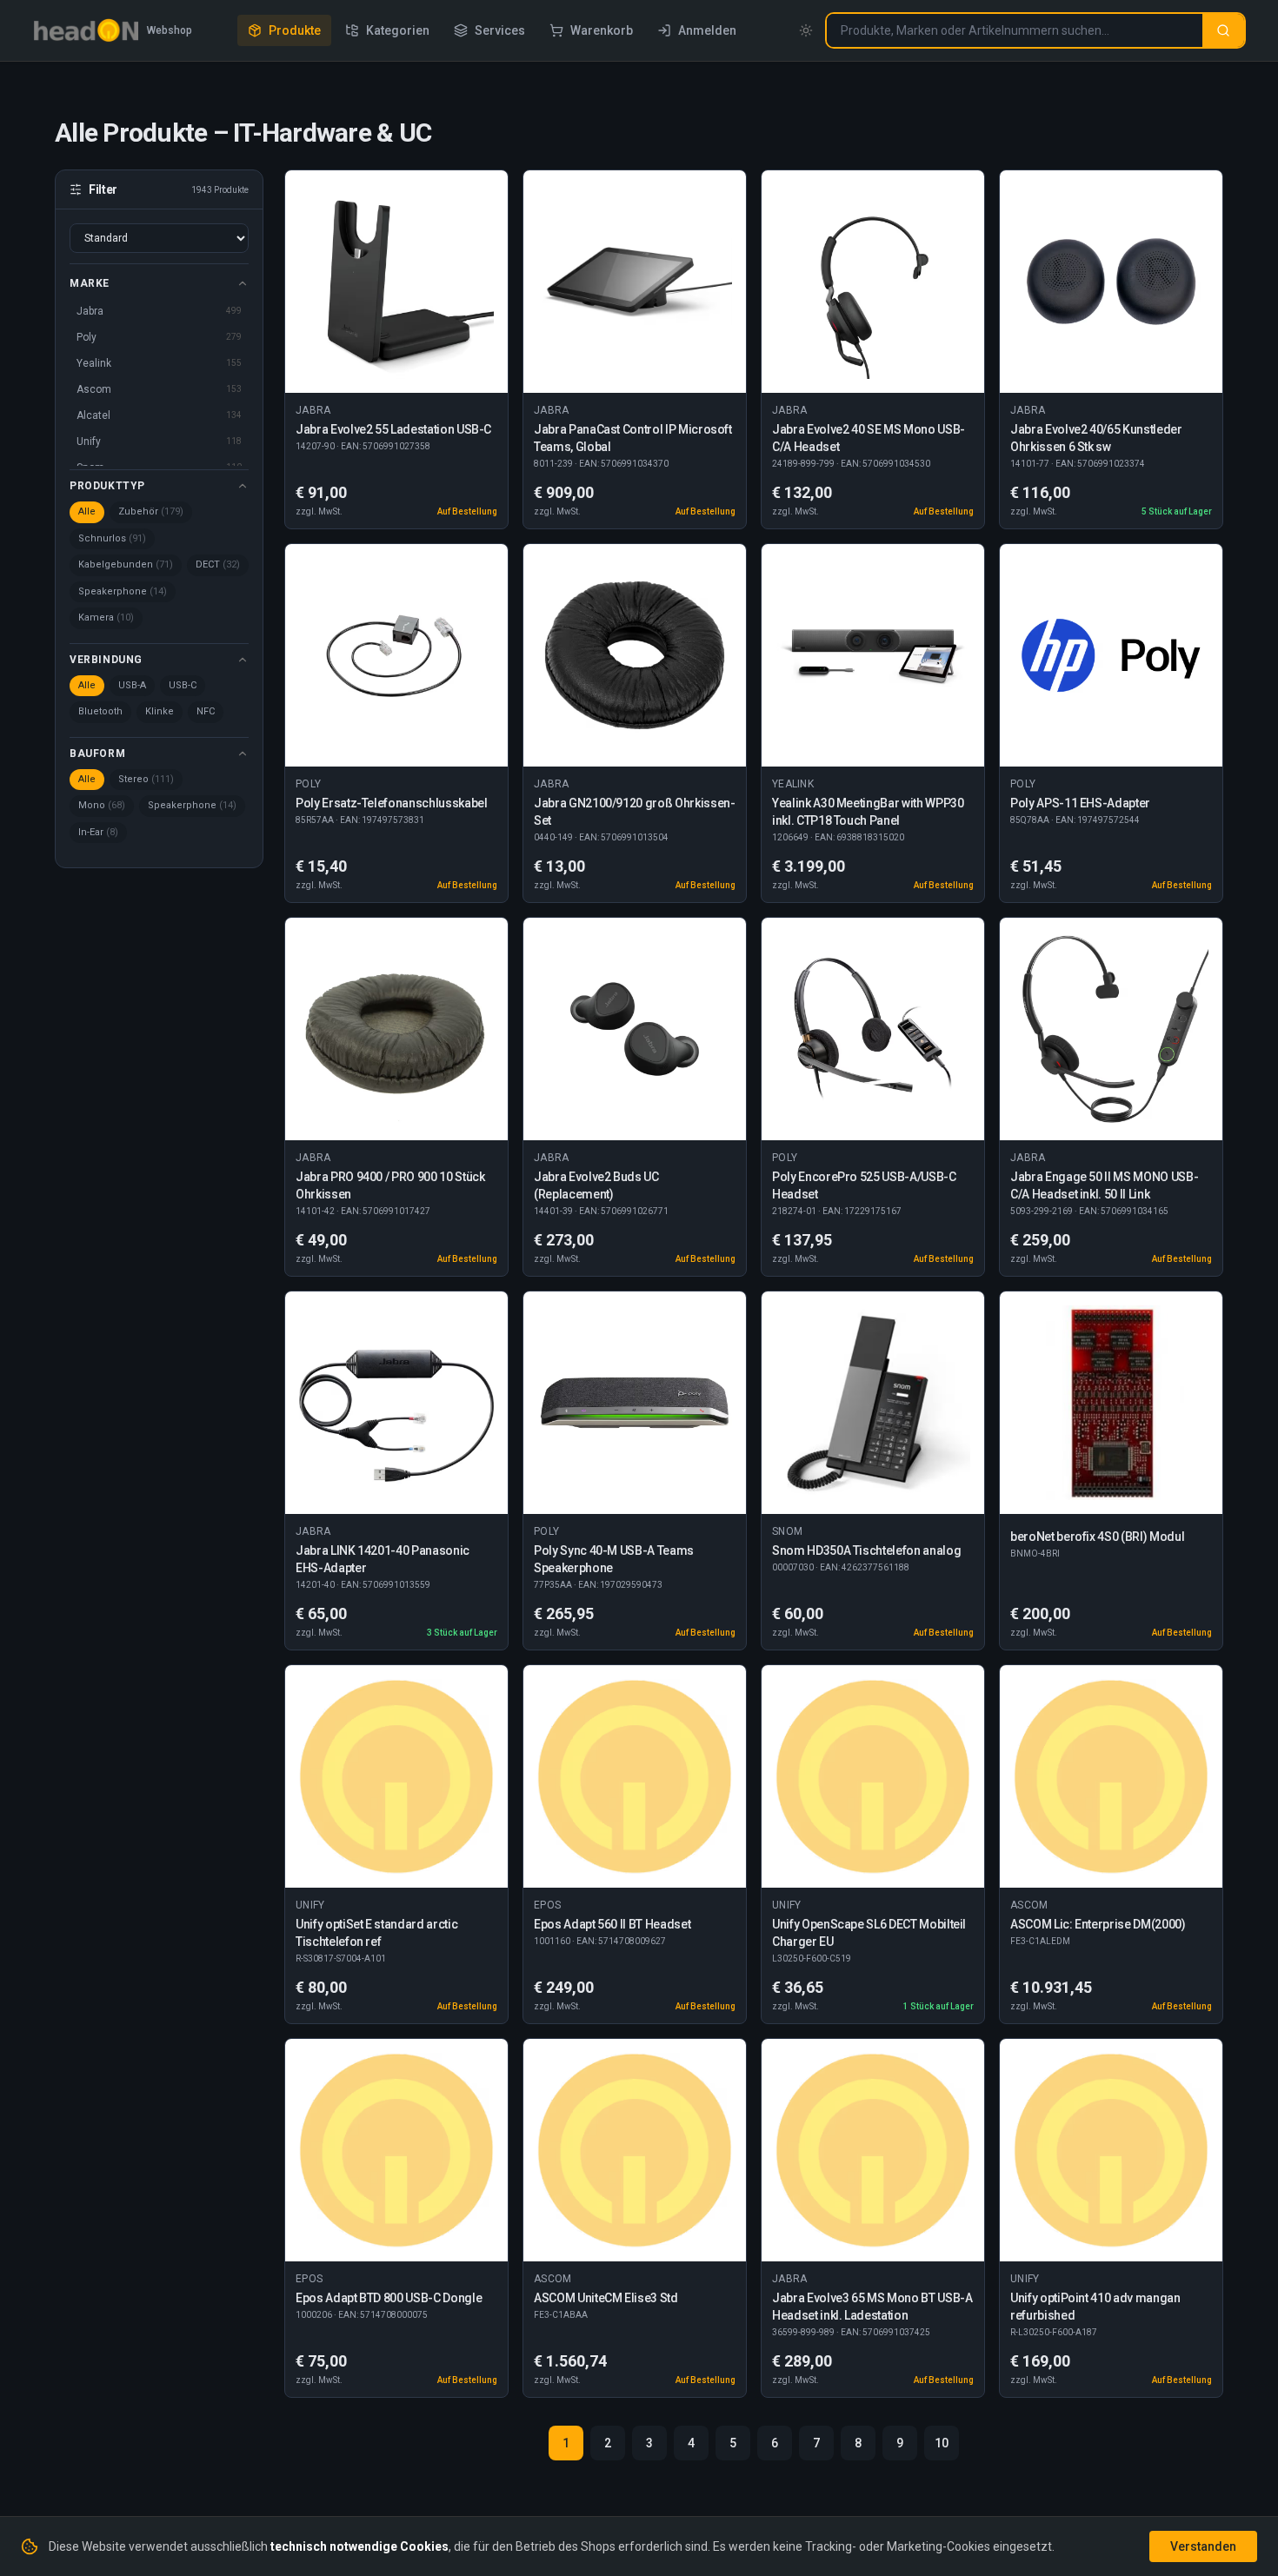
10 (942, 2443)
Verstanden (1203, 2546)
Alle (87, 511)
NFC (206, 711)
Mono (102, 805)
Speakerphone (123, 591)
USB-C (183, 685)
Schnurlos (112, 538)
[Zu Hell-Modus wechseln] (806, 30)
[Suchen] (1223, 30)
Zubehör (151, 511)
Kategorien (398, 30)
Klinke (160, 711)
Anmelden (707, 30)
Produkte (295, 30)
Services (500, 30)
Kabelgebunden (126, 564)
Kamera (106, 617)
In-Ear (98, 832)
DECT (218, 564)
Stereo (146, 779)
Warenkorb (602, 30)
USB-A (132, 685)
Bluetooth (100, 711)
